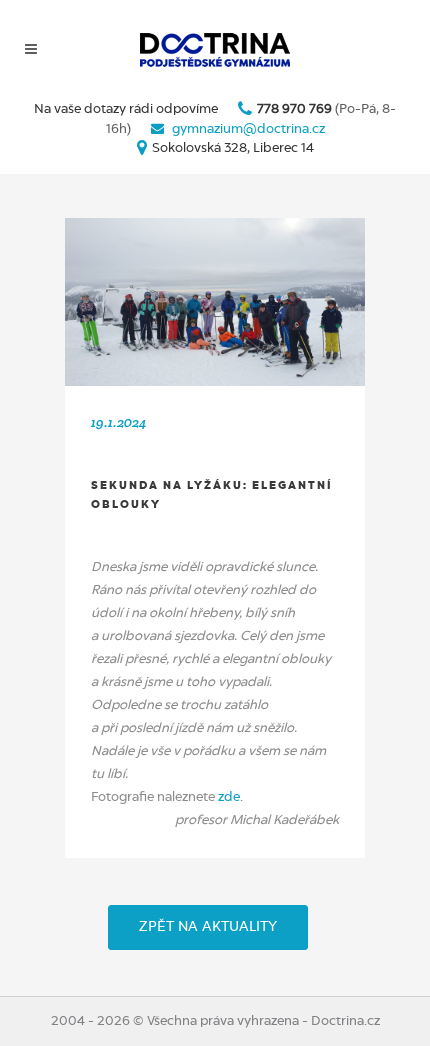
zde (229, 797)
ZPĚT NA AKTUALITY (208, 927)
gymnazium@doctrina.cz (248, 129)
